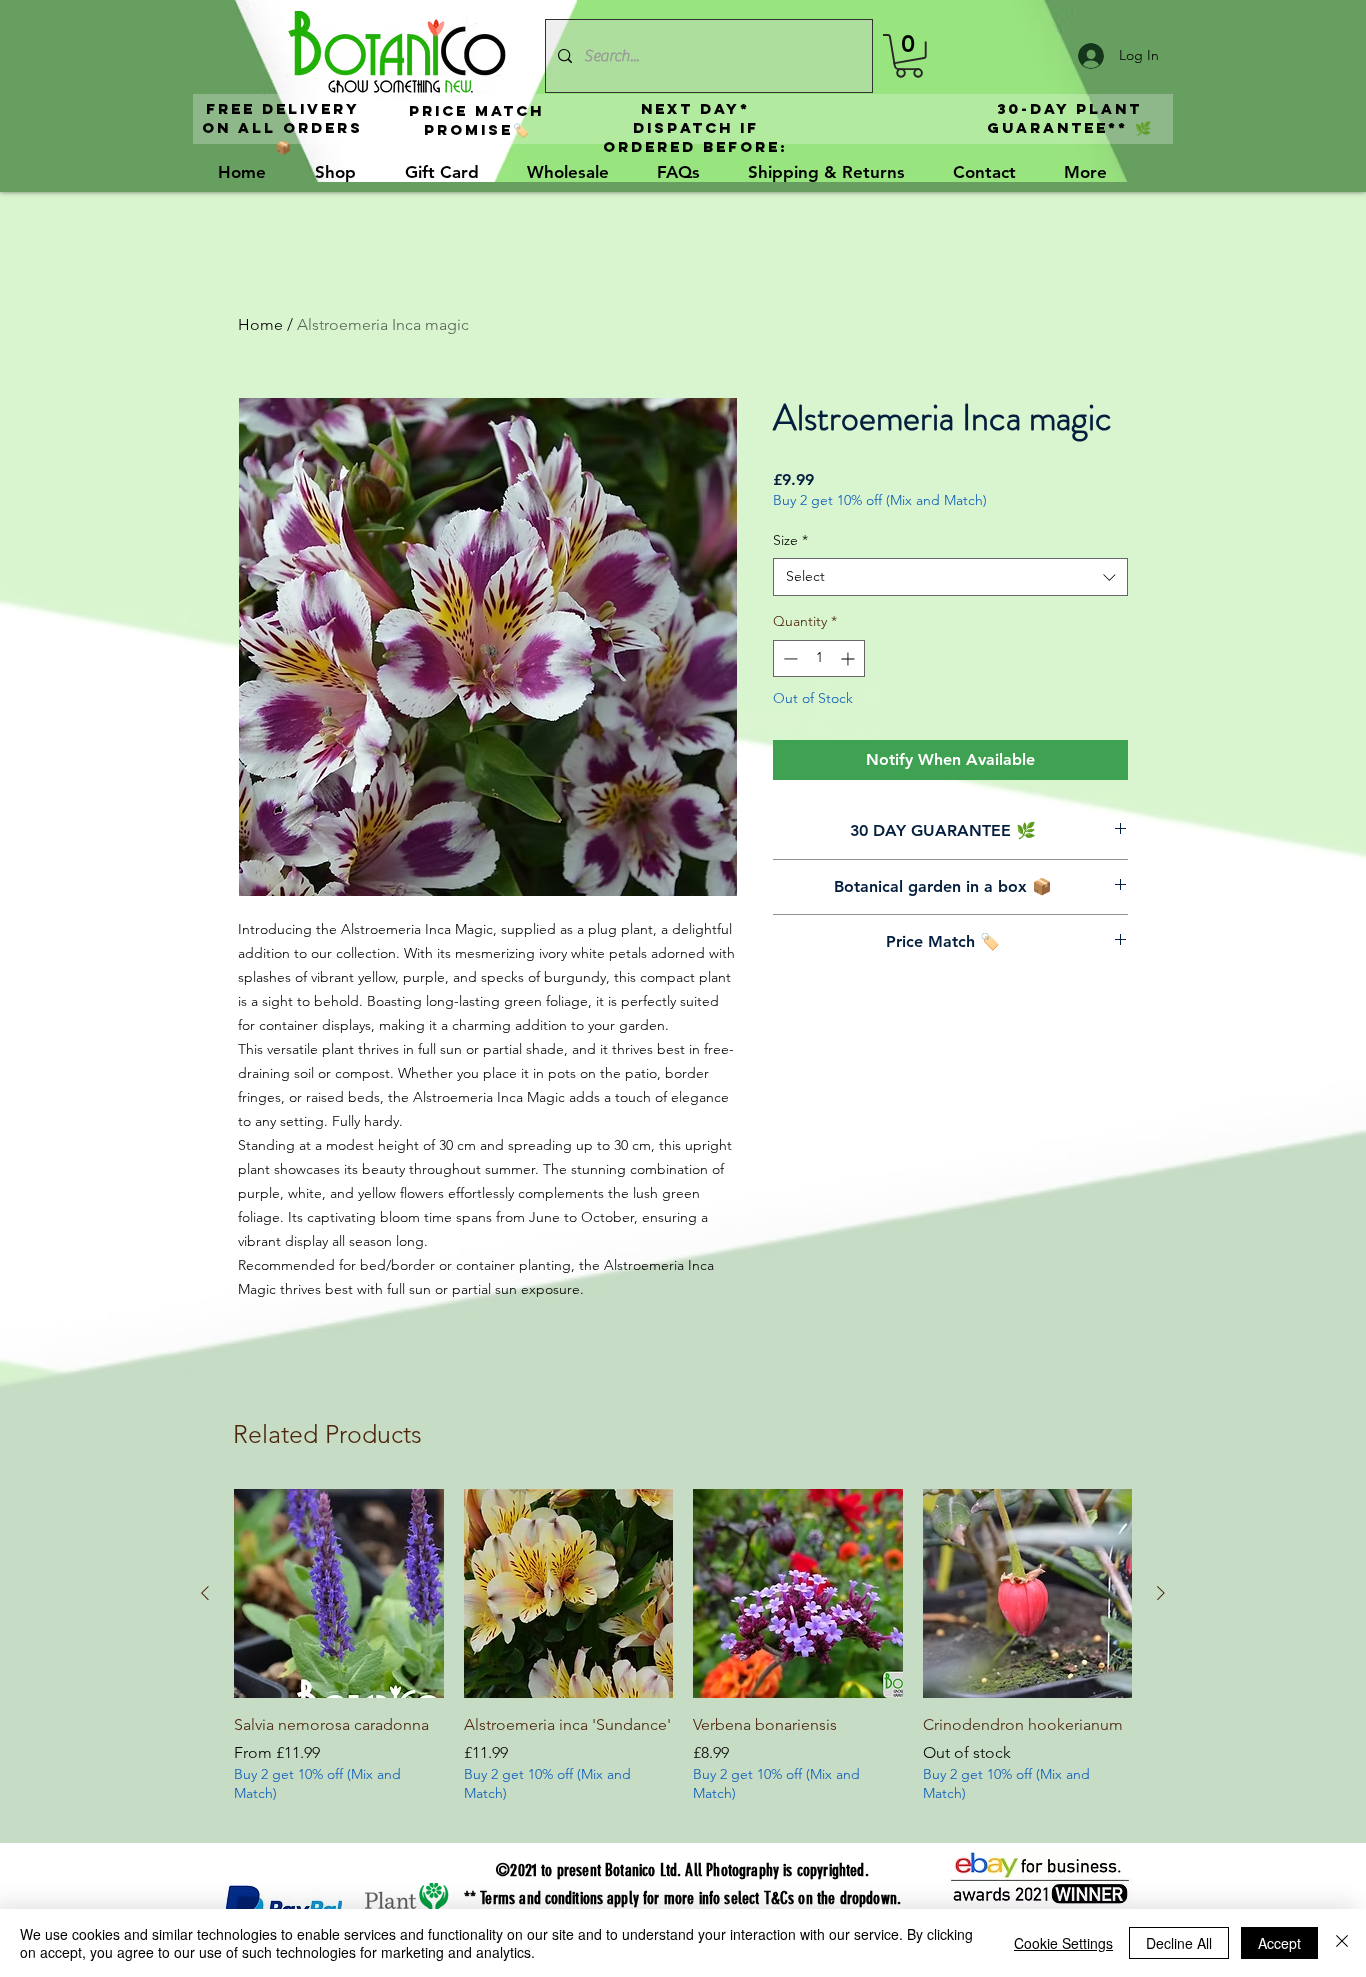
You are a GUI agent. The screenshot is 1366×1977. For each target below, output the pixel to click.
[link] (909, 56)
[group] (683, 1658)
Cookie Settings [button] (1063, 1943)
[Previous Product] (205, 1593)
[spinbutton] (819, 658)
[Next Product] (1161, 1593)
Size (790, 540)
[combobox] (950, 577)
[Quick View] (339, 1594)
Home (260, 324)
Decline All (1179, 1943)
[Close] (1342, 1943)
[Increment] (849, 658)
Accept (1279, 1943)
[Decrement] (788, 658)
